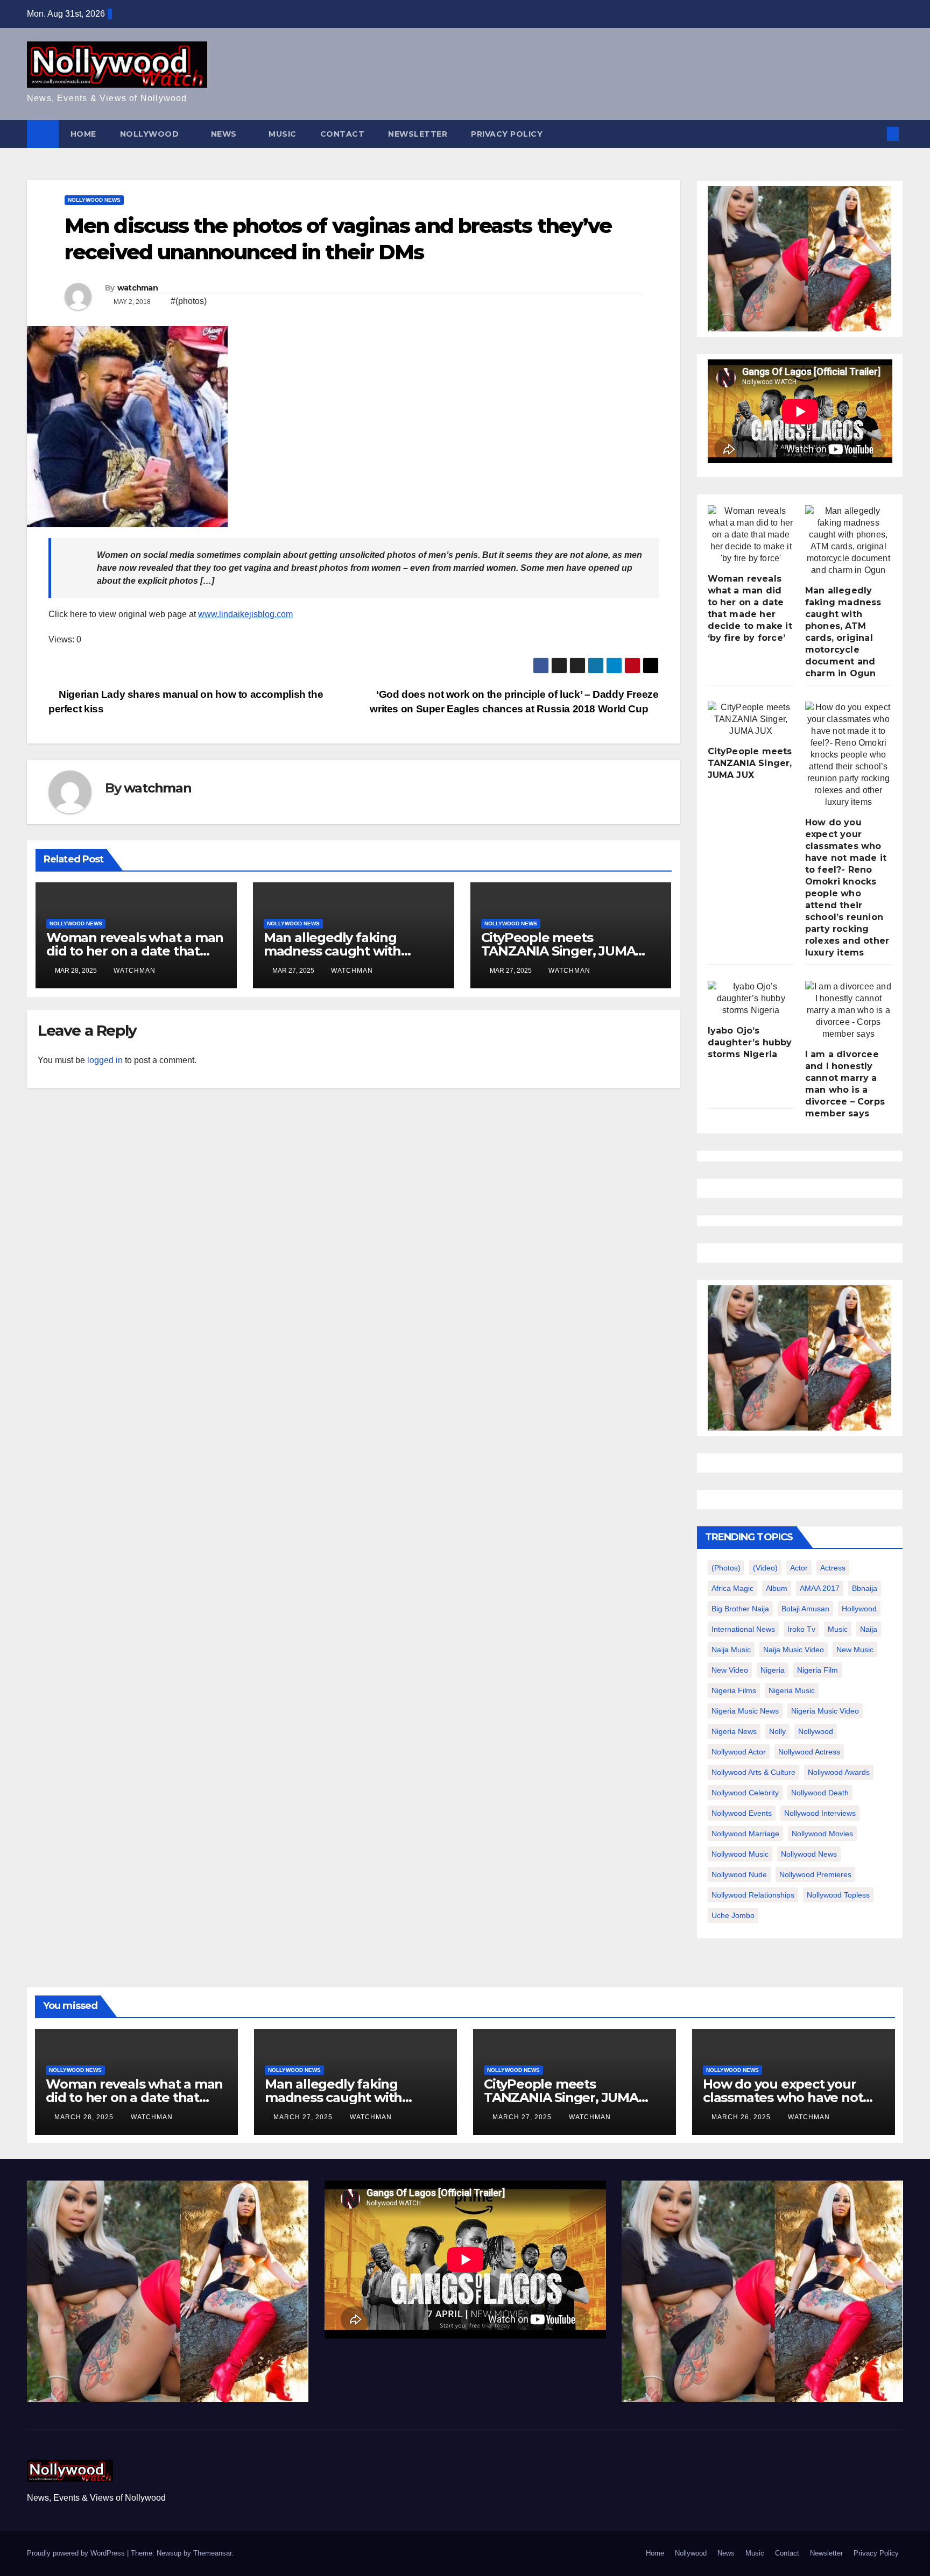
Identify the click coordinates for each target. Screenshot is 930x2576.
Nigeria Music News (745, 1711)
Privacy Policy (507, 134)
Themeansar (212, 2553)
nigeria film (818, 1670)
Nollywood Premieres (815, 1874)
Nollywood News (94, 200)
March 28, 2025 (85, 2117)
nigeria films (734, 1690)
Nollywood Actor (739, 1752)
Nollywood (151, 134)
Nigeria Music (792, 1690)
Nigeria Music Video (825, 1711)
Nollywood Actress (809, 1752)
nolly (777, 1731)
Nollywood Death (820, 1793)
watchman (138, 288)
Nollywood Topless (838, 1895)
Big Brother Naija (740, 1609)
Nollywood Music (740, 1854)
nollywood (816, 1731)
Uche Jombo (733, 1915)
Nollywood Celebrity (745, 1793)
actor (799, 1568)
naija (869, 1629)
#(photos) (189, 301)
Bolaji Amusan (805, 1609)
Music (283, 134)
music (838, 1629)
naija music (731, 1650)
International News (743, 1629)
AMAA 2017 (820, 1588)
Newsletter (418, 134)
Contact (343, 134)
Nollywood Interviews (820, 1813)
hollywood (859, 1609)
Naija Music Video (794, 1650)
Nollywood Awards (839, 1772)
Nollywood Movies (822, 1834)
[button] (875, 134)
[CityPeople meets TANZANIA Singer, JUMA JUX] (751, 719)
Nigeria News (734, 1731)
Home (83, 134)
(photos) (726, 1568)
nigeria (773, 1670)
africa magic (732, 1588)
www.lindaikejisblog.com (245, 614)
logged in (105, 1060)
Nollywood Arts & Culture (753, 1772)
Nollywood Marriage (745, 1834)
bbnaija (865, 1588)
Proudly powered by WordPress (77, 2553)
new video (730, 1670)
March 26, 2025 (742, 2117)
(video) (765, 1568)
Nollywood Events (742, 1813)
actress (833, 1568)
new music (855, 1650)
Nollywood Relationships (753, 1895)
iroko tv (801, 1629)
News (225, 134)
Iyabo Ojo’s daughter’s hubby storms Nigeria (750, 1042)
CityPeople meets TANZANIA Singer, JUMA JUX (558, 951)
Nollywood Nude (739, 1874)
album (777, 1588)
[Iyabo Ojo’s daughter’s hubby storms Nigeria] (751, 999)
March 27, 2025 (304, 2117)
